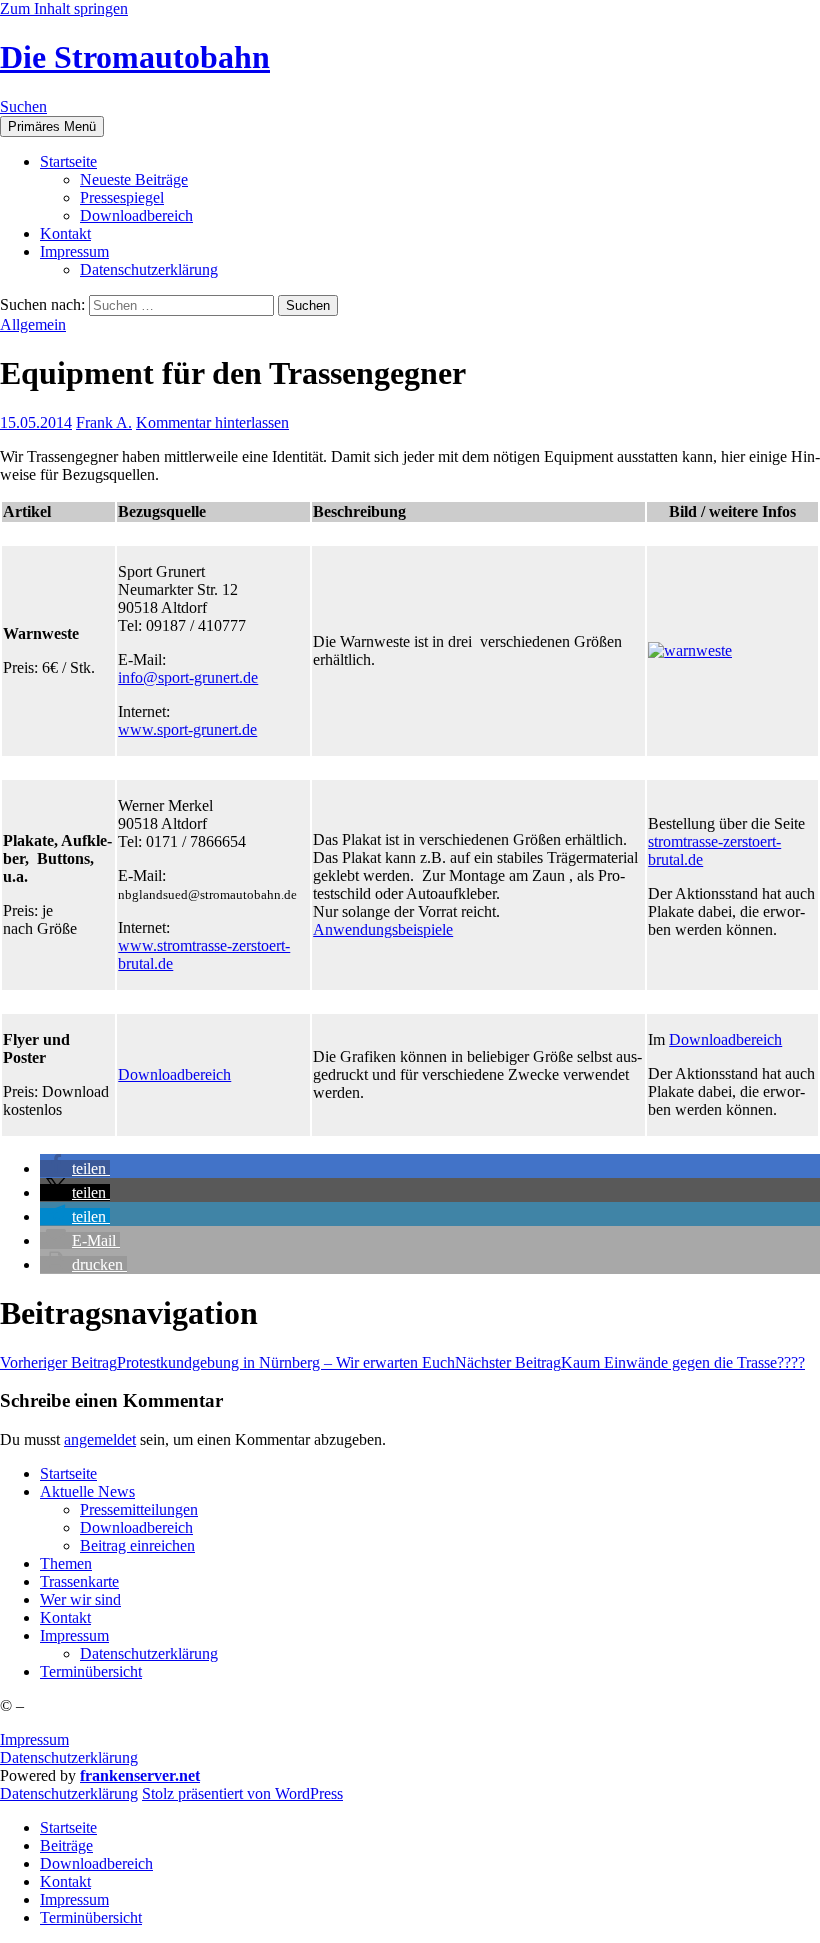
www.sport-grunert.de (187, 729)
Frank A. (104, 422)
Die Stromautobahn (135, 57)
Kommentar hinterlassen (212, 422)
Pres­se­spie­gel (122, 197)
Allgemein (33, 324)
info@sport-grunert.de (188, 677)
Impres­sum (74, 251)
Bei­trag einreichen (137, 1545)
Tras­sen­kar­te (79, 1581)
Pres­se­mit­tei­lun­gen (139, 1509)
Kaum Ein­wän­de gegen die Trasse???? (630, 1362)
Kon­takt (65, 233)
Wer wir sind (80, 1599)
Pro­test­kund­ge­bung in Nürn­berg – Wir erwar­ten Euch (227, 1362)
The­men (66, 1563)
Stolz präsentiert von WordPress (242, 1793)
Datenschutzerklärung (69, 1757)
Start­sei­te (68, 161)
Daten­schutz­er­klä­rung (149, 269)
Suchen (23, 106)
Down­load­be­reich (136, 215)
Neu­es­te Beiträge (134, 179)
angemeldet (100, 1439)
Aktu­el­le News (87, 1491)
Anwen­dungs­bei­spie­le (383, 929)
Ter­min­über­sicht (91, 1671)
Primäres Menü (52, 126)
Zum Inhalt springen (64, 8)
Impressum (34, 1739)
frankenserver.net (140, 1775)
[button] (75, 1168)
